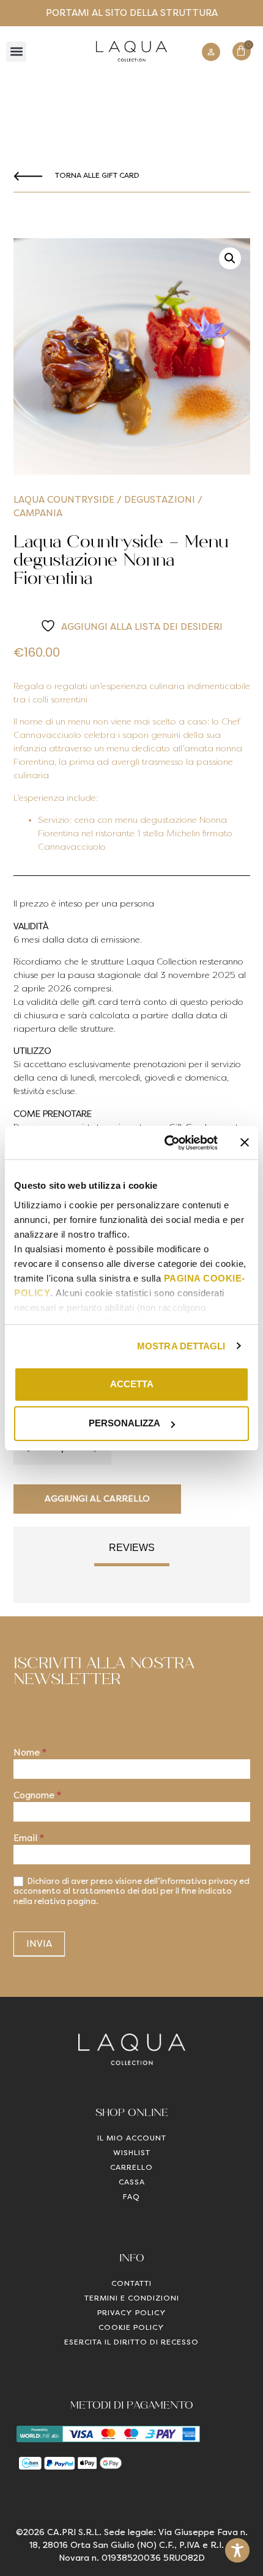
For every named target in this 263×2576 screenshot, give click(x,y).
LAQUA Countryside (64, 500)
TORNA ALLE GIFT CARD (97, 175)
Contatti (131, 2283)
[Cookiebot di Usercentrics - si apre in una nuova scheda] (165, 1143)
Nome (30, 1753)
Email (29, 1839)
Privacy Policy (132, 2313)
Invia (39, 1944)
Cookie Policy (131, 2327)
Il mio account (132, 2138)
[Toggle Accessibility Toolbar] (237, 2550)
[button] (16, 52)
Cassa (132, 2182)
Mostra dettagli (181, 1346)
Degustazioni (160, 500)
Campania (38, 513)
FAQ (131, 2197)
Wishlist (132, 2153)
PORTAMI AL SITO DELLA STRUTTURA (132, 13)
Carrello (131, 2167)
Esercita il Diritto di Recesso (131, 2342)
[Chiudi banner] (245, 1142)
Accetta (132, 1384)
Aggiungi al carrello (97, 1499)
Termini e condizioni (132, 2298)
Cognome (37, 1796)
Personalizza (124, 1423)
